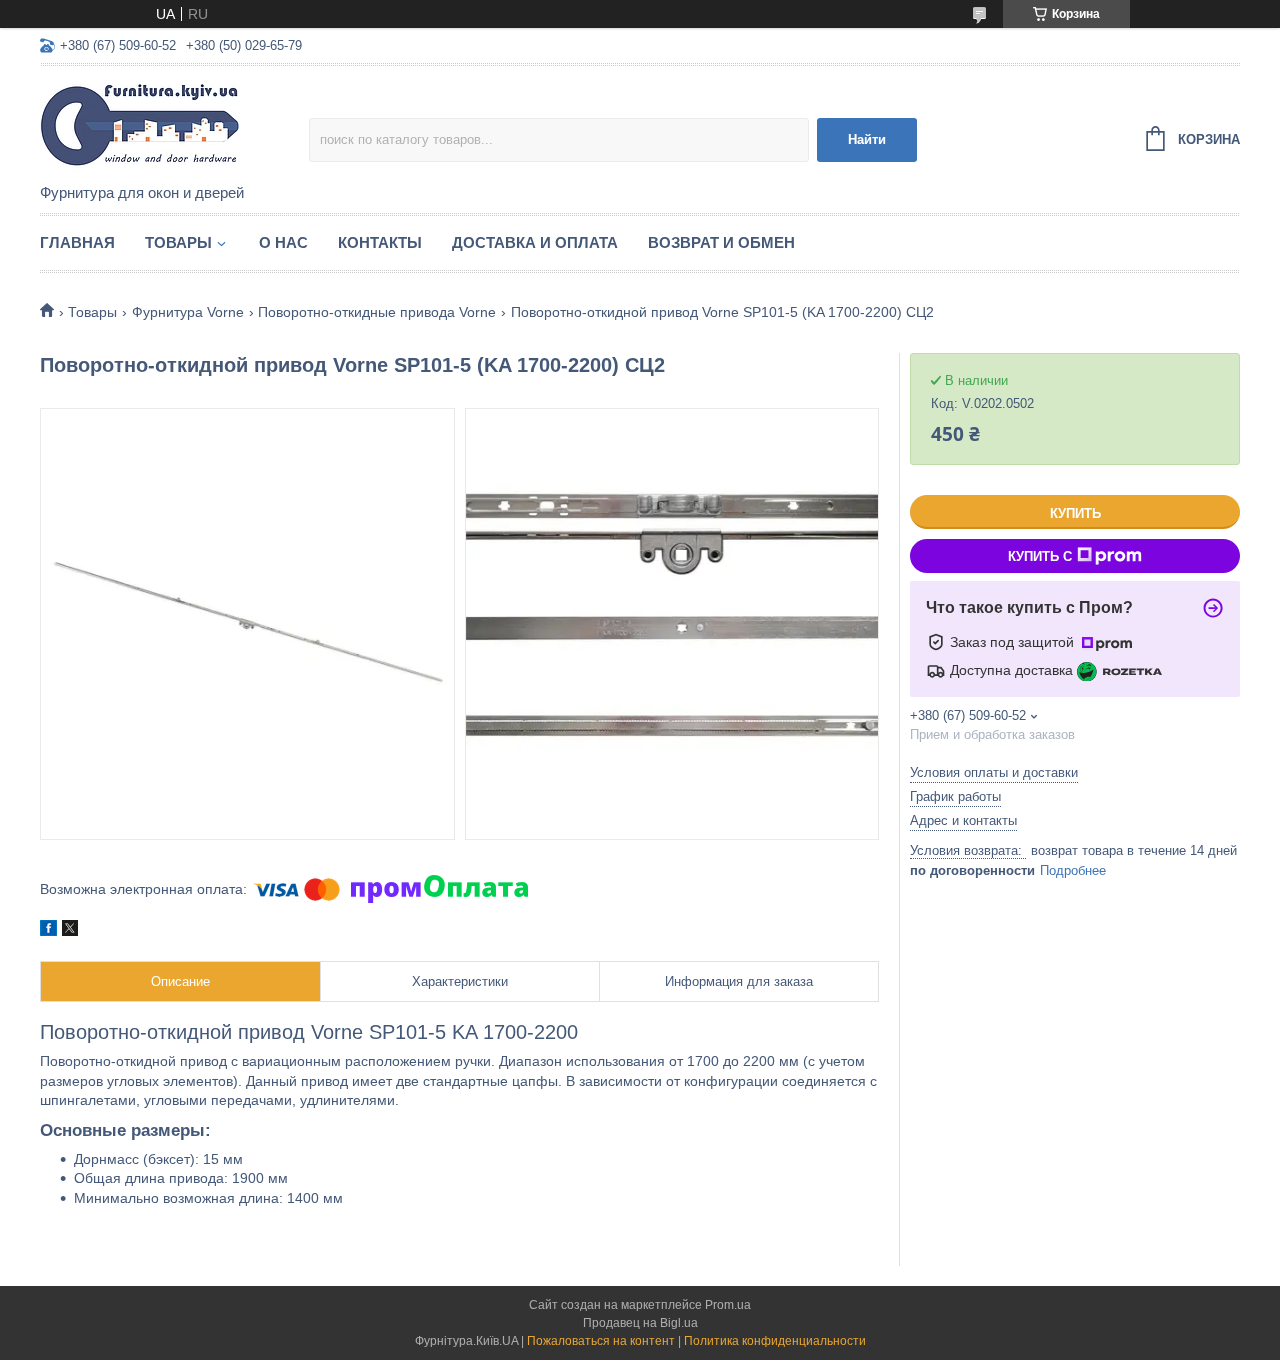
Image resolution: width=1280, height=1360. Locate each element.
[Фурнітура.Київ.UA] (174, 126)
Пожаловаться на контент (601, 1341)
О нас (283, 242)
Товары (178, 242)
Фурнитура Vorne (188, 312)
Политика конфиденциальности (775, 1341)
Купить (1075, 513)
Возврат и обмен (721, 242)
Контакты (380, 242)
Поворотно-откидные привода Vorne (377, 312)
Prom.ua (728, 1305)
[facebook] (48, 931)
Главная (77, 242)
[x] (70, 931)
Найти (867, 139)
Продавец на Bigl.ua (640, 1323)
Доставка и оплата (535, 242)
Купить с (1040, 556)
